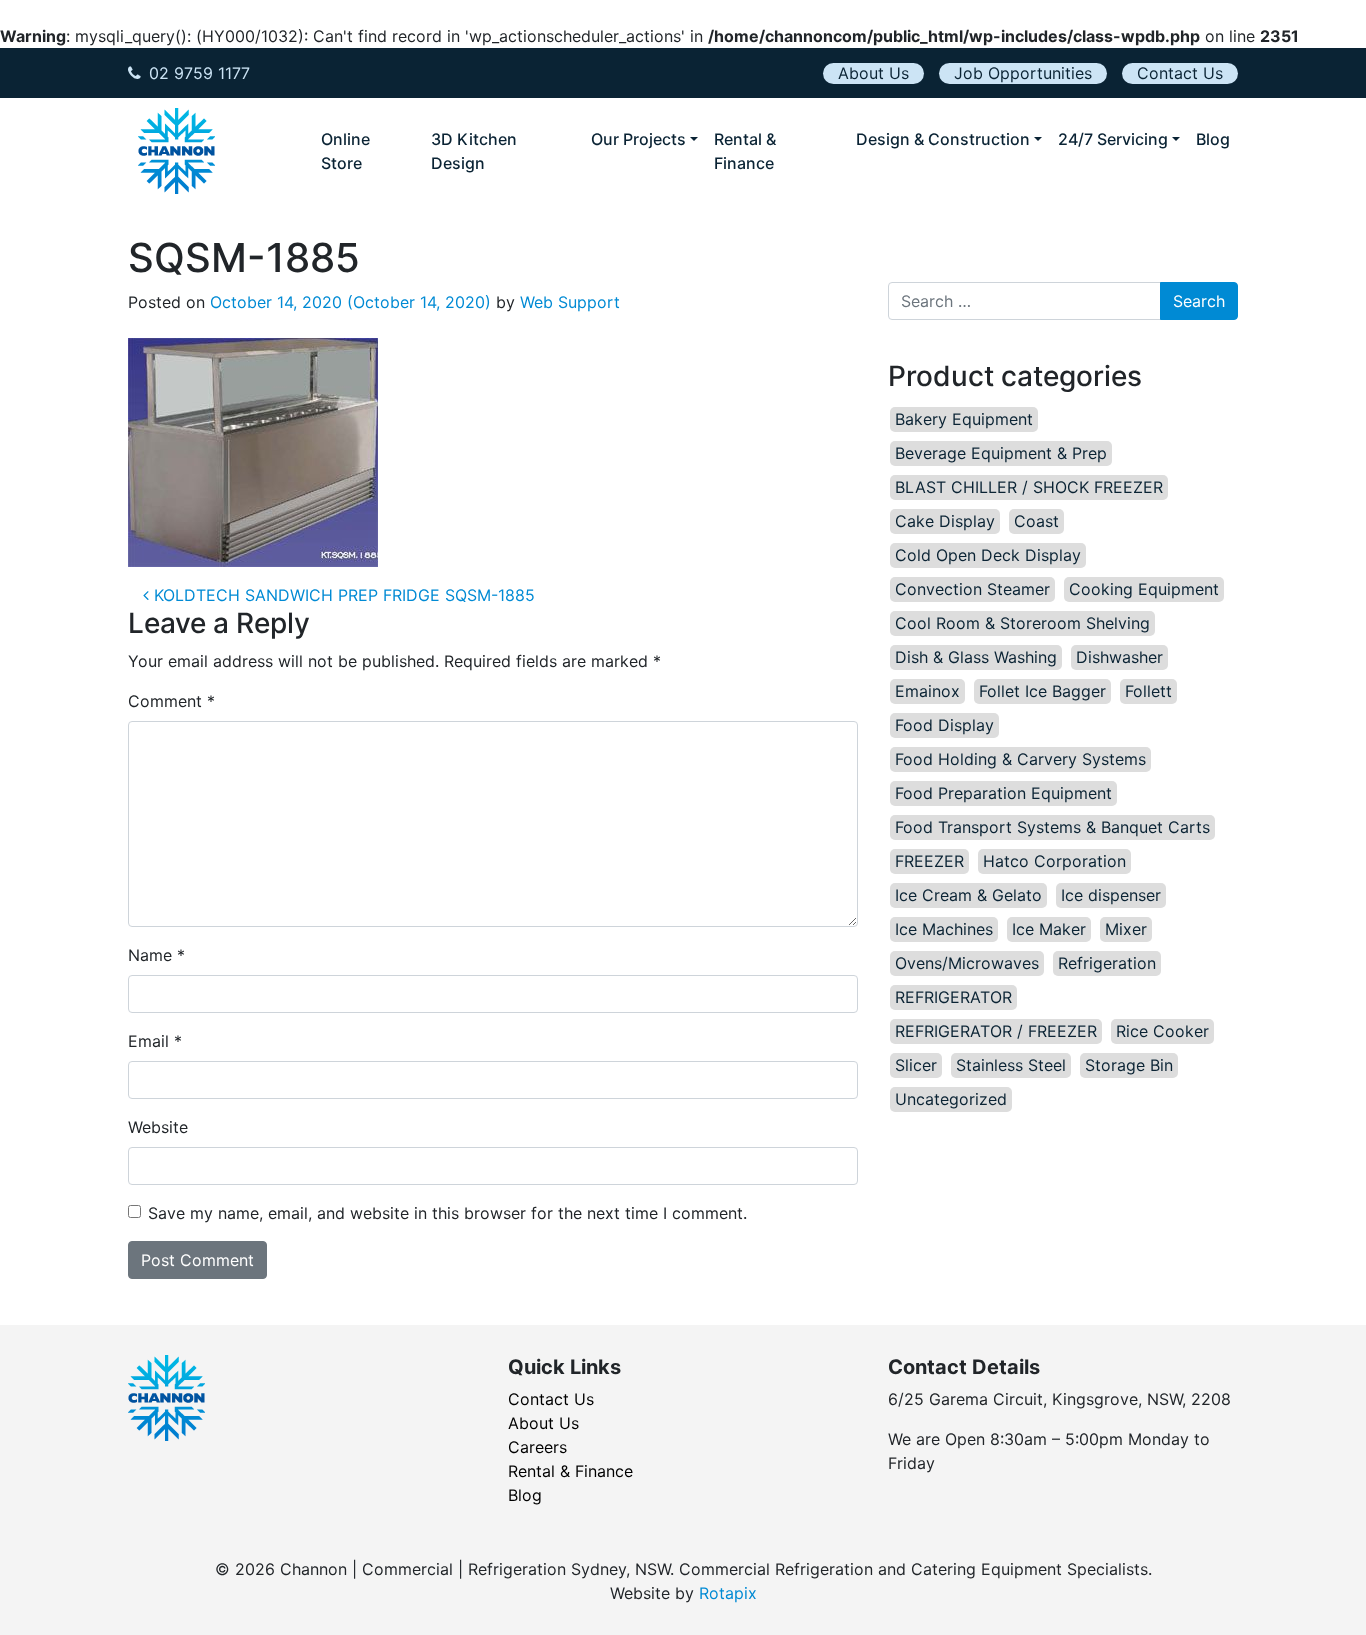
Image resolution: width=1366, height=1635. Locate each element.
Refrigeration (1107, 963)
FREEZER (929, 861)
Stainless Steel (1011, 1065)
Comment (171, 701)
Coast (1036, 521)
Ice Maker (1049, 929)
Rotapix (728, 1593)
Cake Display (945, 521)
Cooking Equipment (1144, 589)
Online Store (345, 151)
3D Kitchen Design (474, 151)
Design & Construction (943, 139)
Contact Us (1180, 73)
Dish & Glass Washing (976, 657)
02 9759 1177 (199, 73)
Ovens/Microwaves (967, 963)
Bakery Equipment (964, 419)
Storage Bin (1129, 1065)
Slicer (916, 1065)
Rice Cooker (1162, 1031)
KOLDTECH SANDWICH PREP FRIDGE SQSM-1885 (342, 595)
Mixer (1126, 929)
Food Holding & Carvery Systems (1020, 759)
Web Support (570, 302)
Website (158, 1127)
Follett (1148, 691)
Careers (537, 1447)
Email (155, 1041)
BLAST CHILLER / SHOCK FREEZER (1029, 487)
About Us (873, 73)
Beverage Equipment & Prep (1001, 453)
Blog (1213, 139)
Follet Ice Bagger (1042, 691)
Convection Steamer (972, 589)
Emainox (927, 691)
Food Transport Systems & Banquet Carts (1052, 827)
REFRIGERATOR (953, 997)
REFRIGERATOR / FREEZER (996, 1031)
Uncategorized (951, 1099)
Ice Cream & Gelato (968, 895)
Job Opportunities (1023, 73)
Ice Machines (944, 929)
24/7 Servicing (1113, 139)
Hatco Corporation (1054, 861)
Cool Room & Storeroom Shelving (1022, 623)
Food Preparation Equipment (1003, 793)
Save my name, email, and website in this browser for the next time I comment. (447, 1213)
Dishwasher (1119, 657)
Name (156, 955)
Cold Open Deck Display (988, 555)
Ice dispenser (1111, 895)
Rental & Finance (745, 151)
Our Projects (638, 139)
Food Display (944, 725)
